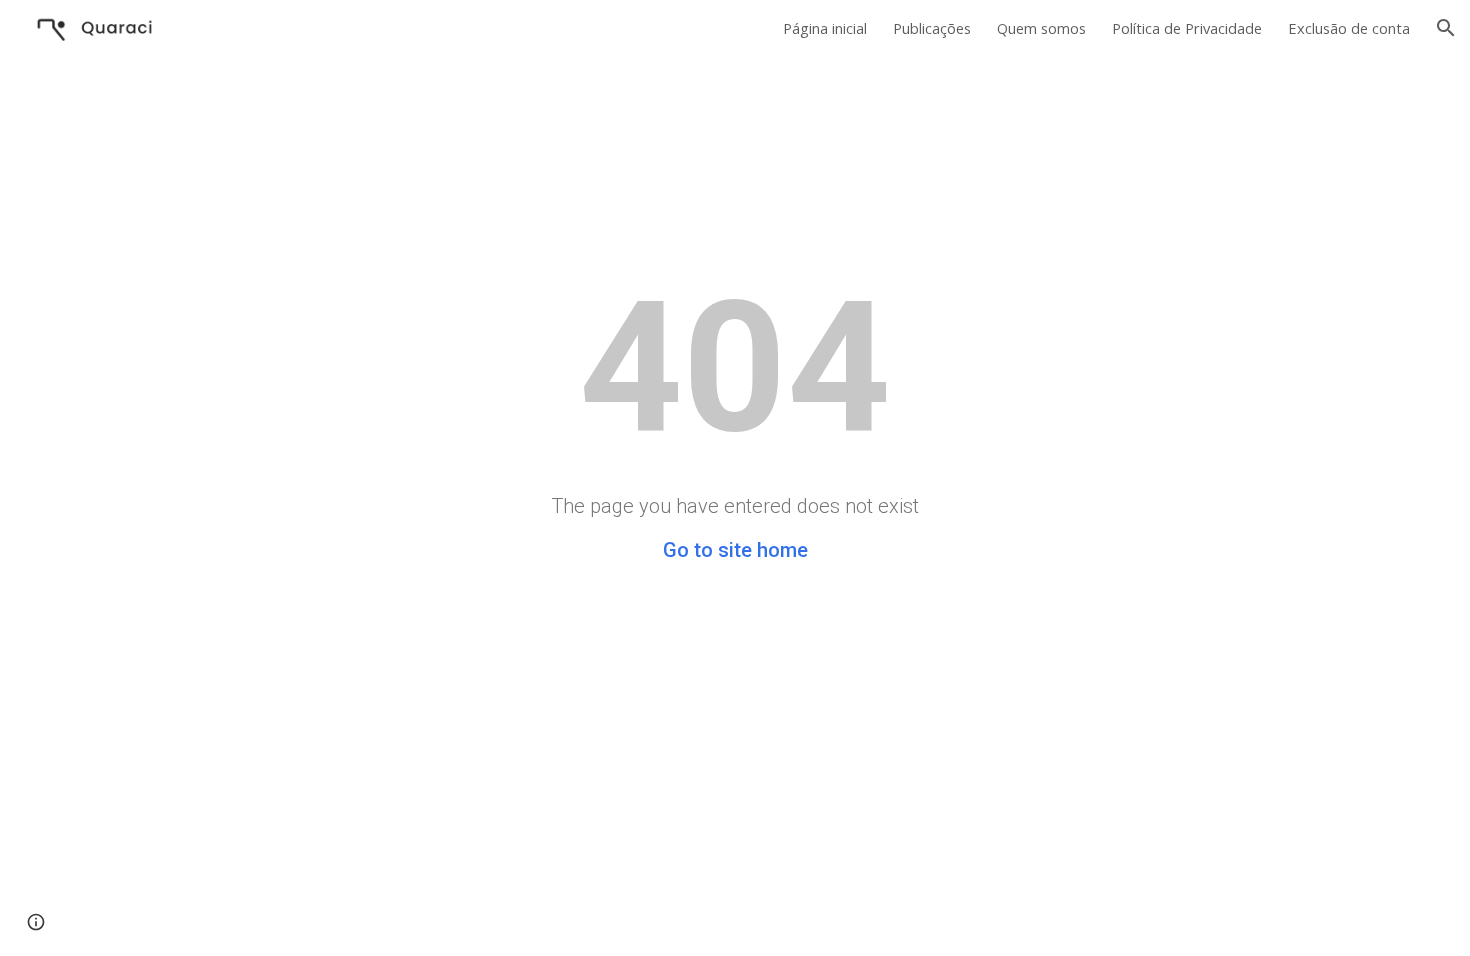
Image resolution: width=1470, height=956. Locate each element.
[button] (1446, 28)
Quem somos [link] (1041, 28)
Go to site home (735, 550)
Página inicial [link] (825, 28)
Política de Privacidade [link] (1187, 28)
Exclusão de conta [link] (1349, 28)
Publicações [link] (932, 28)
